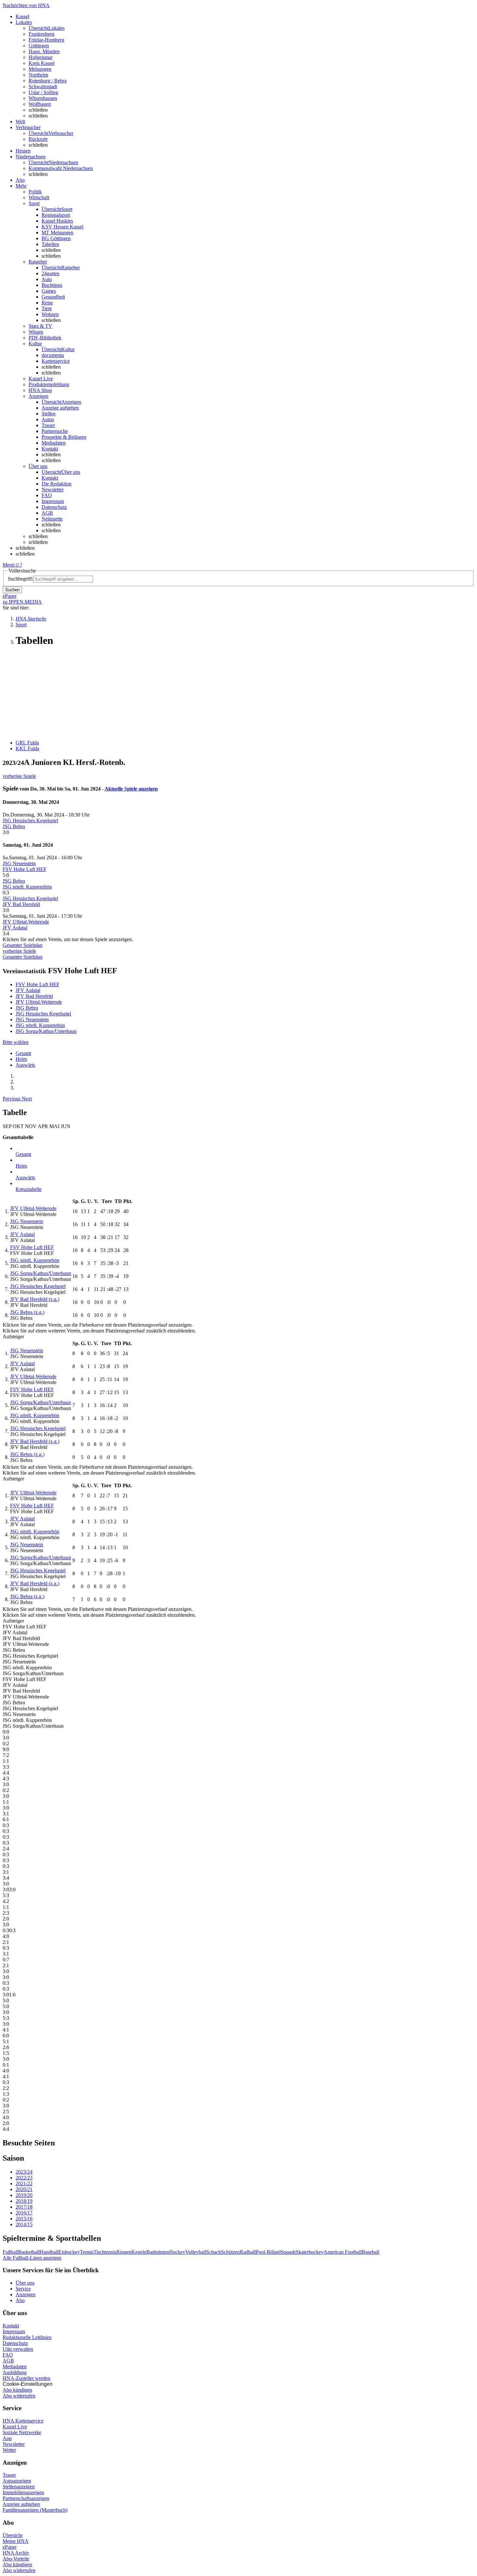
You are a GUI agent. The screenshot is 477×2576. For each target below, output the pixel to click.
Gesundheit (53, 297)
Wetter (9, 2450)
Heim (21, 1059)
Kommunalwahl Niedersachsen (61, 168)
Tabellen (50, 244)
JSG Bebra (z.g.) (27, 1312)
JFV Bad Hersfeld (21, 904)
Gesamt (23, 1053)
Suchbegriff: (20, 579)
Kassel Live (15, 2427)
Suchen (12, 590)
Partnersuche (55, 431)
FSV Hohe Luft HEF (24, 869)
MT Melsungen (57, 233)
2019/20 (24, 2195)
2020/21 (24, 2189)
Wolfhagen (40, 104)
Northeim (38, 75)
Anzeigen (25, 2294)
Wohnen (50, 314)
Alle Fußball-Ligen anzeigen (32, 2258)
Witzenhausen (43, 98)
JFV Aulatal (15, 928)
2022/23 (24, 2178)
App (7, 2438)
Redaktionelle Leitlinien (27, 2337)
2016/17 (24, 2213)
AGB (47, 513)
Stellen (49, 414)
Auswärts (25, 1065)
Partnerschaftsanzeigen (26, 2498)
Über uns (25, 2283)
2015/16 (24, 2219)
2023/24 (24, 2172)
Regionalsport (56, 215)
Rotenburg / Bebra (48, 81)
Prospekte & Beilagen (64, 437)
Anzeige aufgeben (60, 408)
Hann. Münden (44, 51)
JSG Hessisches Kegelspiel (30, 821)
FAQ (47, 495)
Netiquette (52, 519)
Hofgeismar (41, 57)
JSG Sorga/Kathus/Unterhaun (46, 1031)
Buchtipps (52, 285)
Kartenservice (56, 361)
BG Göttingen (56, 238)
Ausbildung (15, 2372)
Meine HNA (16, 2541)
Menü (9, 565)
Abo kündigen (17, 2390)
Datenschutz (54, 507)
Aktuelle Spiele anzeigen (131, 789)
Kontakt (50, 449)
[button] (12, 1099)
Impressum (53, 501)
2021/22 (24, 2183)
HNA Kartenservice (23, 2421)
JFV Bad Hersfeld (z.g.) (35, 1299)
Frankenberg (42, 34)
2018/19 (24, 2201)
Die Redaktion (56, 484)
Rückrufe (38, 139)
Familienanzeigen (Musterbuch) (35, 2510)
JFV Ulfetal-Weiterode (26, 922)
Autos (48, 419)
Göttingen (39, 46)
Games (49, 291)
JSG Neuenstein (19, 863)
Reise (47, 303)
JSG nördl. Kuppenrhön (27, 887)
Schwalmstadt (43, 86)
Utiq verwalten (18, 2349)
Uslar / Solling (43, 92)
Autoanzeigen (17, 2481)
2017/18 (24, 2207)
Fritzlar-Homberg (46, 40)
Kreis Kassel (42, 63)
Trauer (48, 425)
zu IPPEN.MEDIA (22, 602)
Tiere (47, 308)
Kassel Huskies (57, 221)
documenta (53, 355)
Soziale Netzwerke (22, 2432)
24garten (50, 273)
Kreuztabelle (29, 1189)
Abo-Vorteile (16, 2559)
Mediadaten (54, 443)
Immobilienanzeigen (23, 2492)
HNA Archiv (16, 2553)
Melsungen (40, 69)
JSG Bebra (14, 826)
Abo (20, 2300)
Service (23, 2289)
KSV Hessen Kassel (62, 227)
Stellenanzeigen (19, 2487)
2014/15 (24, 2224)
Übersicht (12, 2535)
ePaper (10, 2547)
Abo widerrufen (19, 2396)
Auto (47, 279)
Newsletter (53, 490)
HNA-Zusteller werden (26, 2378)
